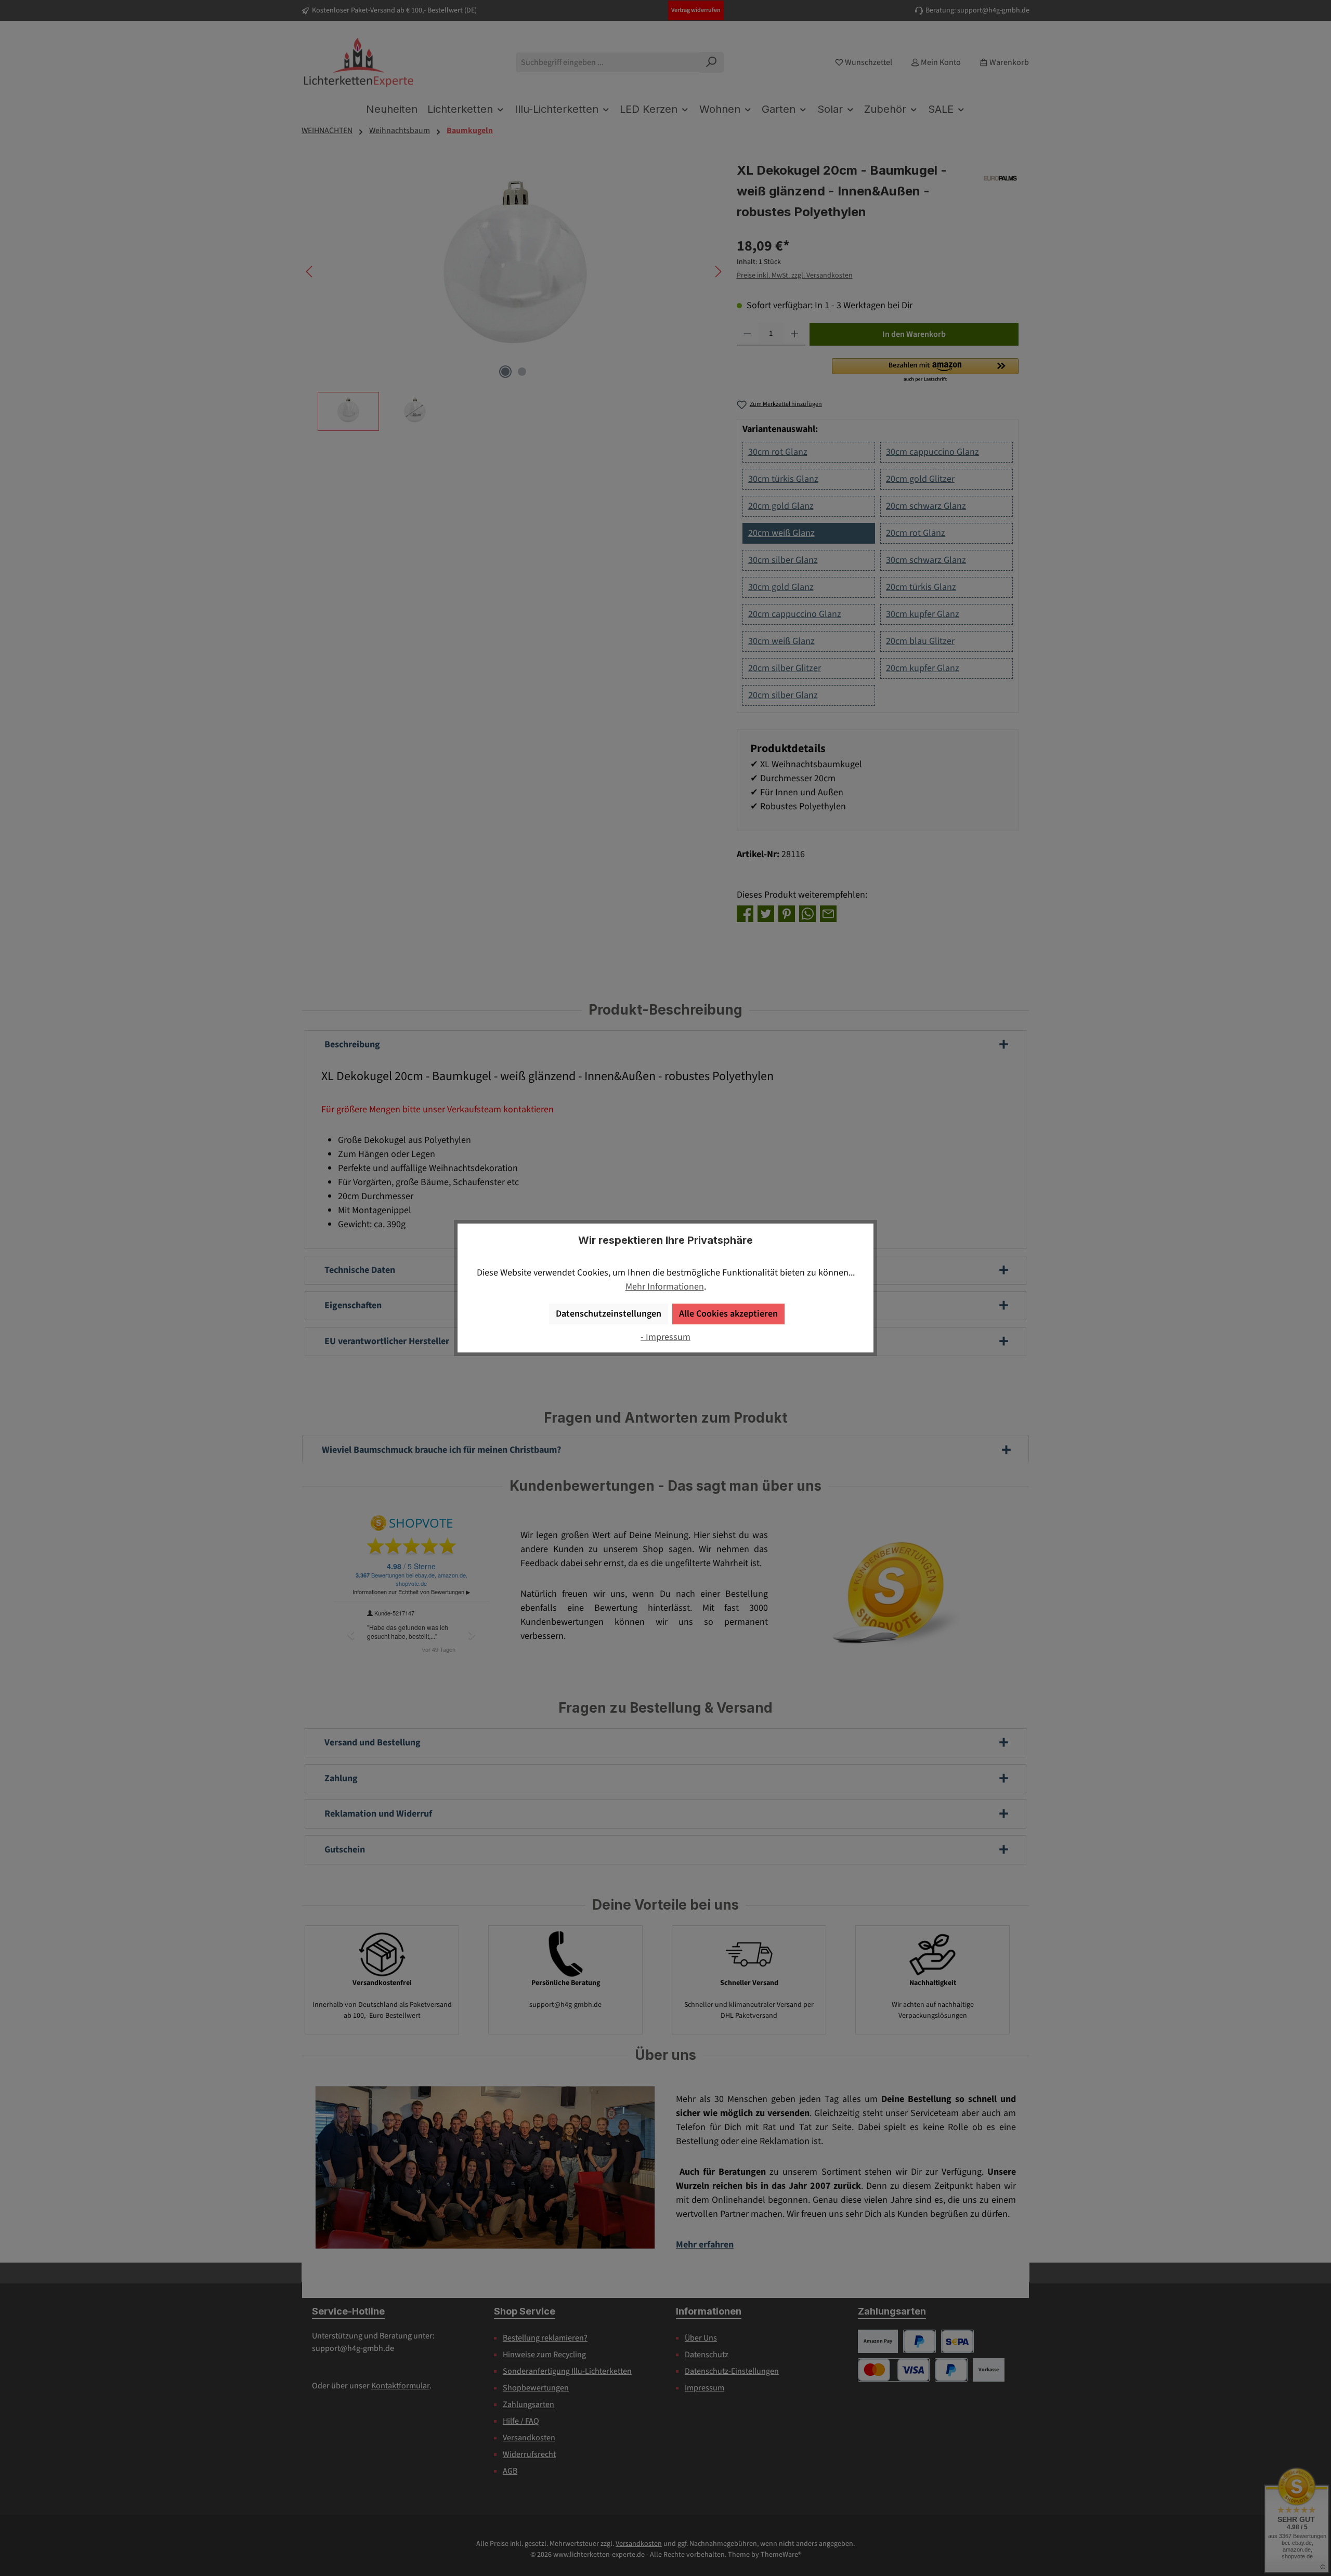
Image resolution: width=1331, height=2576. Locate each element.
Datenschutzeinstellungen (609, 1314)
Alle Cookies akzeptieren (728, 1314)
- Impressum (665, 1337)
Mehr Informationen (665, 1287)
